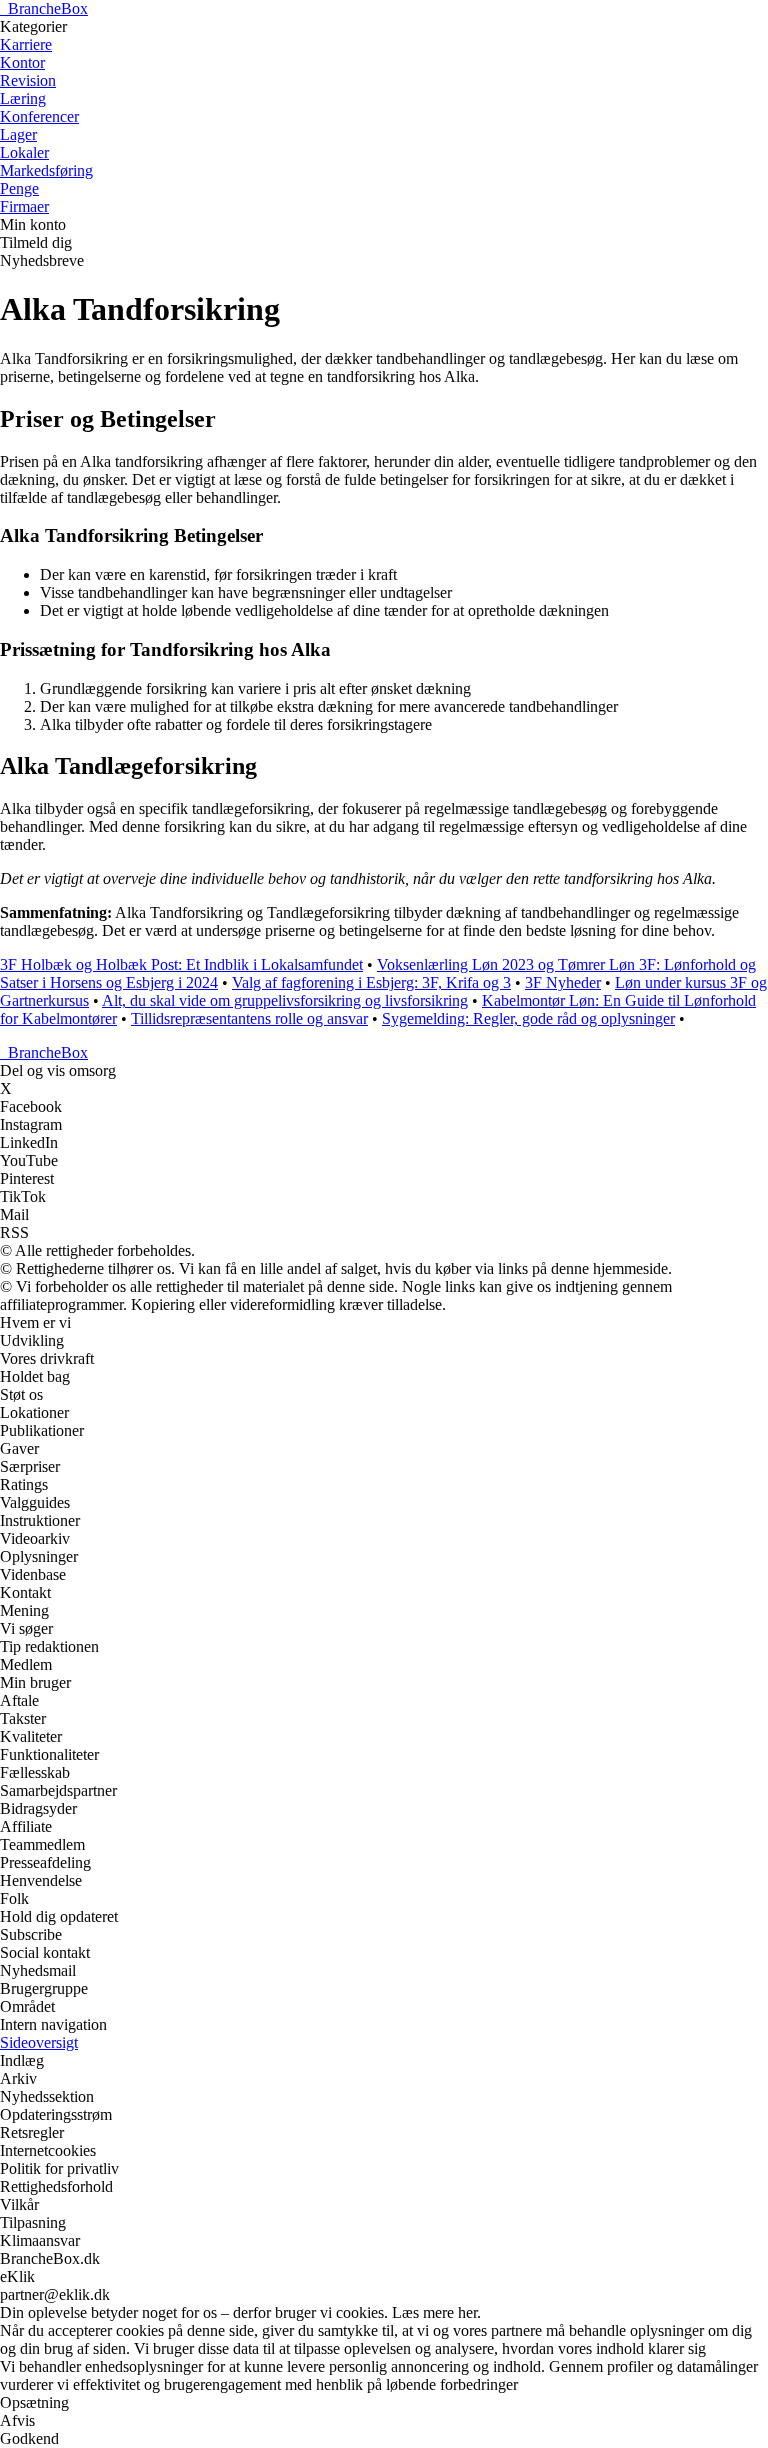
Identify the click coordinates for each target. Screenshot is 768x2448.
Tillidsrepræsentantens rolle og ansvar (249, 1018)
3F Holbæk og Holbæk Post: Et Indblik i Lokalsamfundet (181, 964)
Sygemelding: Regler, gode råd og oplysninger (528, 1018)
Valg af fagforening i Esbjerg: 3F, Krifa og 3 (371, 982)
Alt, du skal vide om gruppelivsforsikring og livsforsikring (285, 1000)
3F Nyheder (563, 982)
